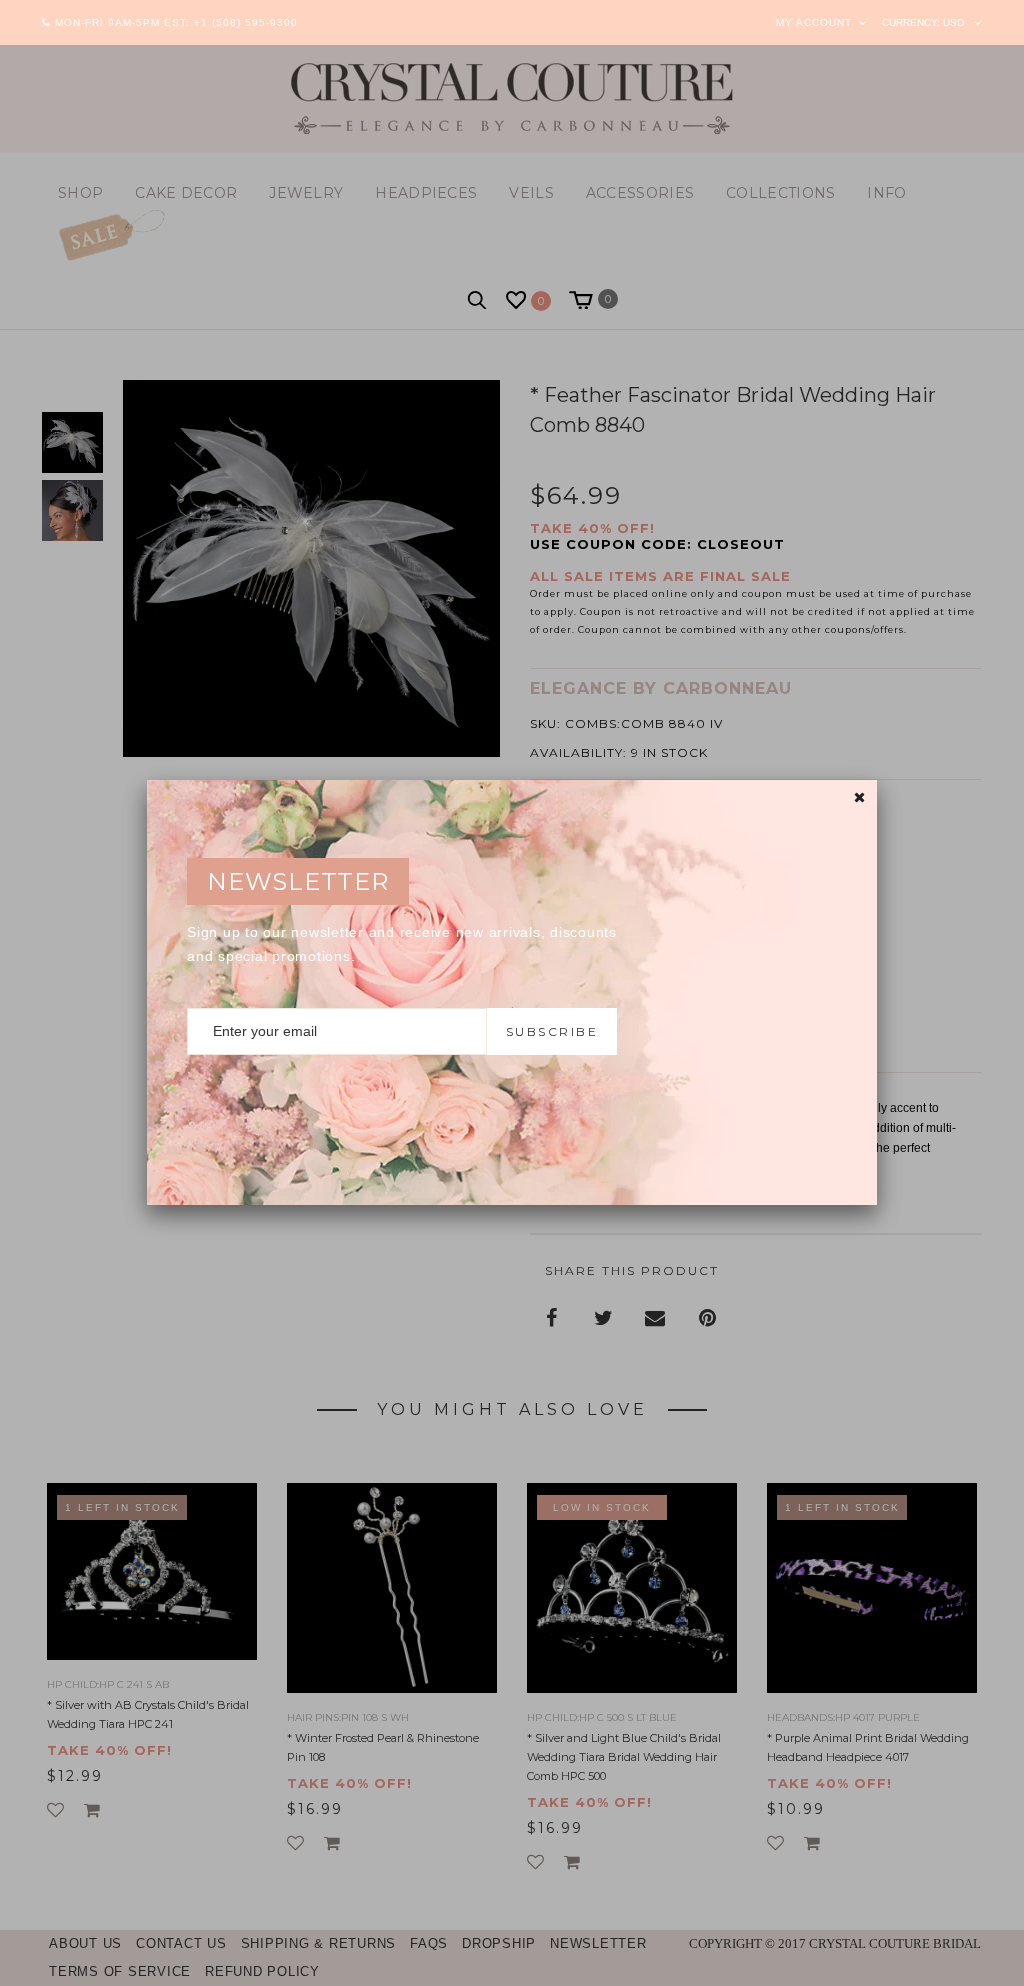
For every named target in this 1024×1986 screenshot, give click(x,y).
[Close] (859, 797)
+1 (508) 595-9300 (246, 22)
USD (953, 22)
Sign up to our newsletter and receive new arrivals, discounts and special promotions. (402, 944)
